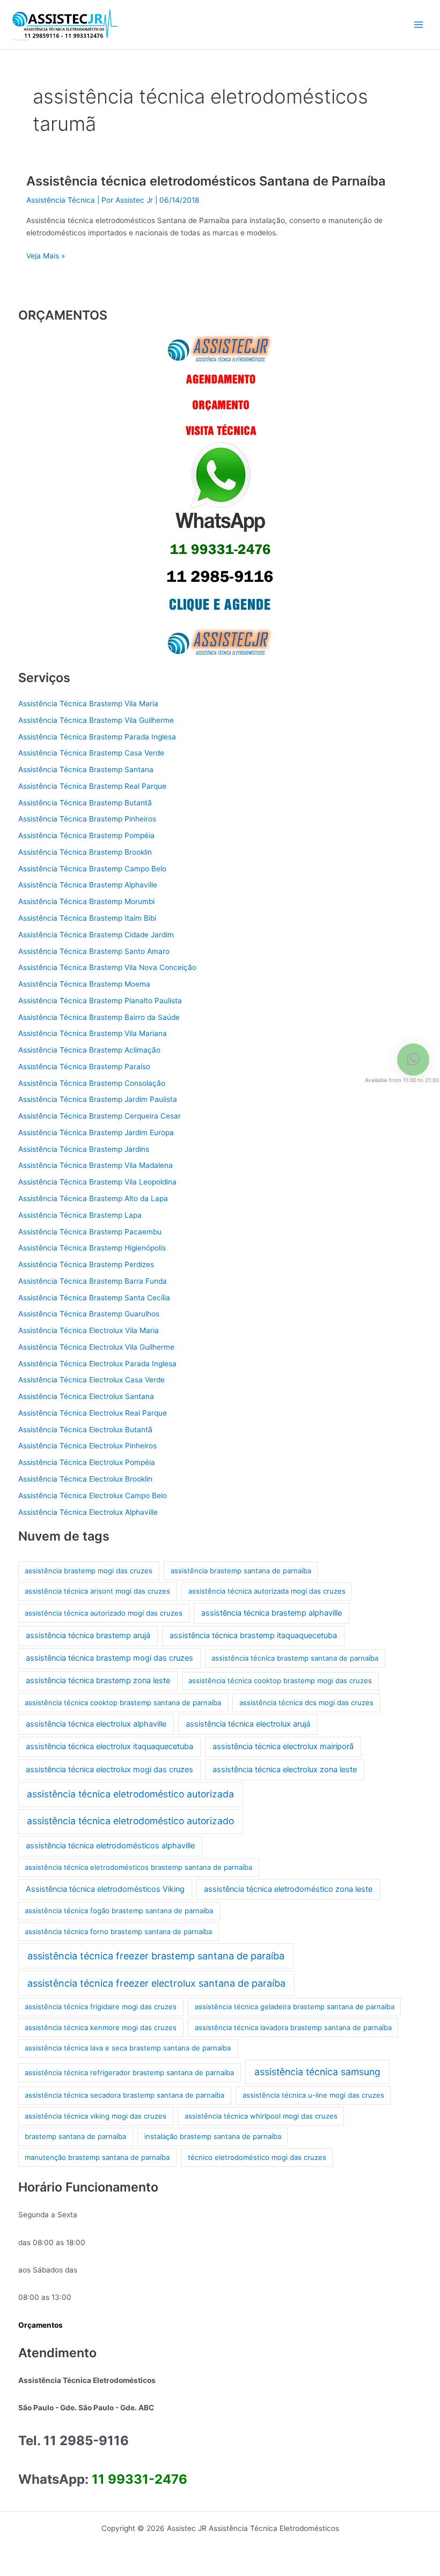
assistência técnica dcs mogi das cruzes (306, 1702)
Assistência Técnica (61, 200)
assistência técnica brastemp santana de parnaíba (295, 1658)
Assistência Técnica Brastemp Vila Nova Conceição (107, 967)
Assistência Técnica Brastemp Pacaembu (90, 1232)
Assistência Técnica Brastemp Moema (84, 984)
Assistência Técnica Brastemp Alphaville (88, 885)
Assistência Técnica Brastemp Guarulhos (89, 1314)
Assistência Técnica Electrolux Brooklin (85, 1479)
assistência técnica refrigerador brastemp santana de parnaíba (129, 2072)
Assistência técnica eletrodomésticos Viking (105, 1889)
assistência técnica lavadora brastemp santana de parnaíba (293, 2027)
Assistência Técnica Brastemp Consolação (92, 1083)
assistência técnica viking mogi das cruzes (96, 2116)
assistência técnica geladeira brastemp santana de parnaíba (295, 2007)
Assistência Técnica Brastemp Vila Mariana (93, 1033)
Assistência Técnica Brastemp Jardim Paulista (98, 1099)
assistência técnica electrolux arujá (248, 1724)
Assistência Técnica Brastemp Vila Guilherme (96, 720)
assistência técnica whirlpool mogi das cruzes (261, 2116)
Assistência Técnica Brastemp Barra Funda (93, 1281)
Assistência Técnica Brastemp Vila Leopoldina (97, 1182)
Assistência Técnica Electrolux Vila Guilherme (96, 1347)
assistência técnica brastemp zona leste (98, 1681)
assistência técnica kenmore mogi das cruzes (101, 2027)
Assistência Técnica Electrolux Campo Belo (93, 1496)
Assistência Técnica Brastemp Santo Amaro (94, 951)
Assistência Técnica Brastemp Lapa (80, 1215)
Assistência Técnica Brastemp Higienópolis (92, 1248)
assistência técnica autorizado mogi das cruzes (104, 1613)
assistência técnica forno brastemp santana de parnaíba (118, 1931)
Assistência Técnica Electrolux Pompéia (87, 1462)
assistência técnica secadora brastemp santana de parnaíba (124, 2095)
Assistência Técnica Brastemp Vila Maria (88, 704)
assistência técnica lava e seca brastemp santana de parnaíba (128, 2048)
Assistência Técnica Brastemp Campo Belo (92, 869)
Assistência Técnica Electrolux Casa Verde (91, 1380)
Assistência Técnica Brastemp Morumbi (86, 901)
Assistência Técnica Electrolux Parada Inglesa (97, 1364)
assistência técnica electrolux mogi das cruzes (109, 1770)
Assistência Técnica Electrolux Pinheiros (87, 1446)
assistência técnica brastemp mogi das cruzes (109, 1658)
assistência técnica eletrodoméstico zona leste (288, 1889)
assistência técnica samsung (317, 2072)
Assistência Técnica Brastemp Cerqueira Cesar (100, 1116)
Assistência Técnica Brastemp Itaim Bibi (87, 918)
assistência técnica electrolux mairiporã (283, 1746)
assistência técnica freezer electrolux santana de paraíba (156, 1983)
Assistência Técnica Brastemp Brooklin (85, 852)
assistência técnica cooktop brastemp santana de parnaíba (123, 1702)
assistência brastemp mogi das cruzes (89, 1571)
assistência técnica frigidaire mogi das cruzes (101, 2007)
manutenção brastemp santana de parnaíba (97, 2157)
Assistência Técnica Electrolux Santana (86, 1396)
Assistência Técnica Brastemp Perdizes (86, 1264)
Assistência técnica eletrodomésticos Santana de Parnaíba (206, 181)
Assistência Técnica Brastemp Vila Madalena (96, 1165)
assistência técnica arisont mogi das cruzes (97, 1591)
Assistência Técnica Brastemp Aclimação (89, 1050)
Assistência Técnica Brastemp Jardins (84, 1149)
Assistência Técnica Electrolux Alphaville (88, 1512)
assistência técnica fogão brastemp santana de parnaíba (119, 1911)
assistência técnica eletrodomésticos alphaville (110, 1846)
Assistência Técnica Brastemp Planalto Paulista (100, 1001)
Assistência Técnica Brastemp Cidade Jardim (96, 935)
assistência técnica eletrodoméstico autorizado (130, 1821)
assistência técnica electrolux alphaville (96, 1724)
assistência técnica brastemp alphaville (272, 1613)
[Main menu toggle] (419, 25)
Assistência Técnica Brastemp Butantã (85, 803)
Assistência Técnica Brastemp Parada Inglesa (97, 737)
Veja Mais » (46, 255)
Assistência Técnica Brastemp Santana (86, 769)
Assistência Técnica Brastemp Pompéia (86, 835)
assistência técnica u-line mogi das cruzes (313, 2095)
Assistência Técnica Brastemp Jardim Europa (96, 1132)
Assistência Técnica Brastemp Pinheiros (87, 819)
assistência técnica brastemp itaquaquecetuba (253, 1635)
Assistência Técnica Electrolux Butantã (85, 1430)
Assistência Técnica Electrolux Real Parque (93, 1413)
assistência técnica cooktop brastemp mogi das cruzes (280, 1681)
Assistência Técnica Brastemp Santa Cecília (94, 1298)
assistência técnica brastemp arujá (88, 1635)
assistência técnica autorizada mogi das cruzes (267, 1591)
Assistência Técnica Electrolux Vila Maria (89, 1330)
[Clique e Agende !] (220, 496)
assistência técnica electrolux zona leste (285, 1770)
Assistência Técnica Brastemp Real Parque (92, 786)
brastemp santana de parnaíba (75, 2136)
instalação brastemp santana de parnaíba (213, 2136)
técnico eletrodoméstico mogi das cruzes (257, 2157)
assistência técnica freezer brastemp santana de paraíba (156, 1956)
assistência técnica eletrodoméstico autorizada (130, 1794)
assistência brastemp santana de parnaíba (241, 1571)
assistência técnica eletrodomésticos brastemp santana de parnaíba (138, 1867)
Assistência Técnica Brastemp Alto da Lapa (93, 1198)
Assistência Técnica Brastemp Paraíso (84, 1067)
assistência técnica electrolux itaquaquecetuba (109, 1746)
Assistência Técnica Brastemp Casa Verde (91, 753)
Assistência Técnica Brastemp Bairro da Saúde (99, 1017)
